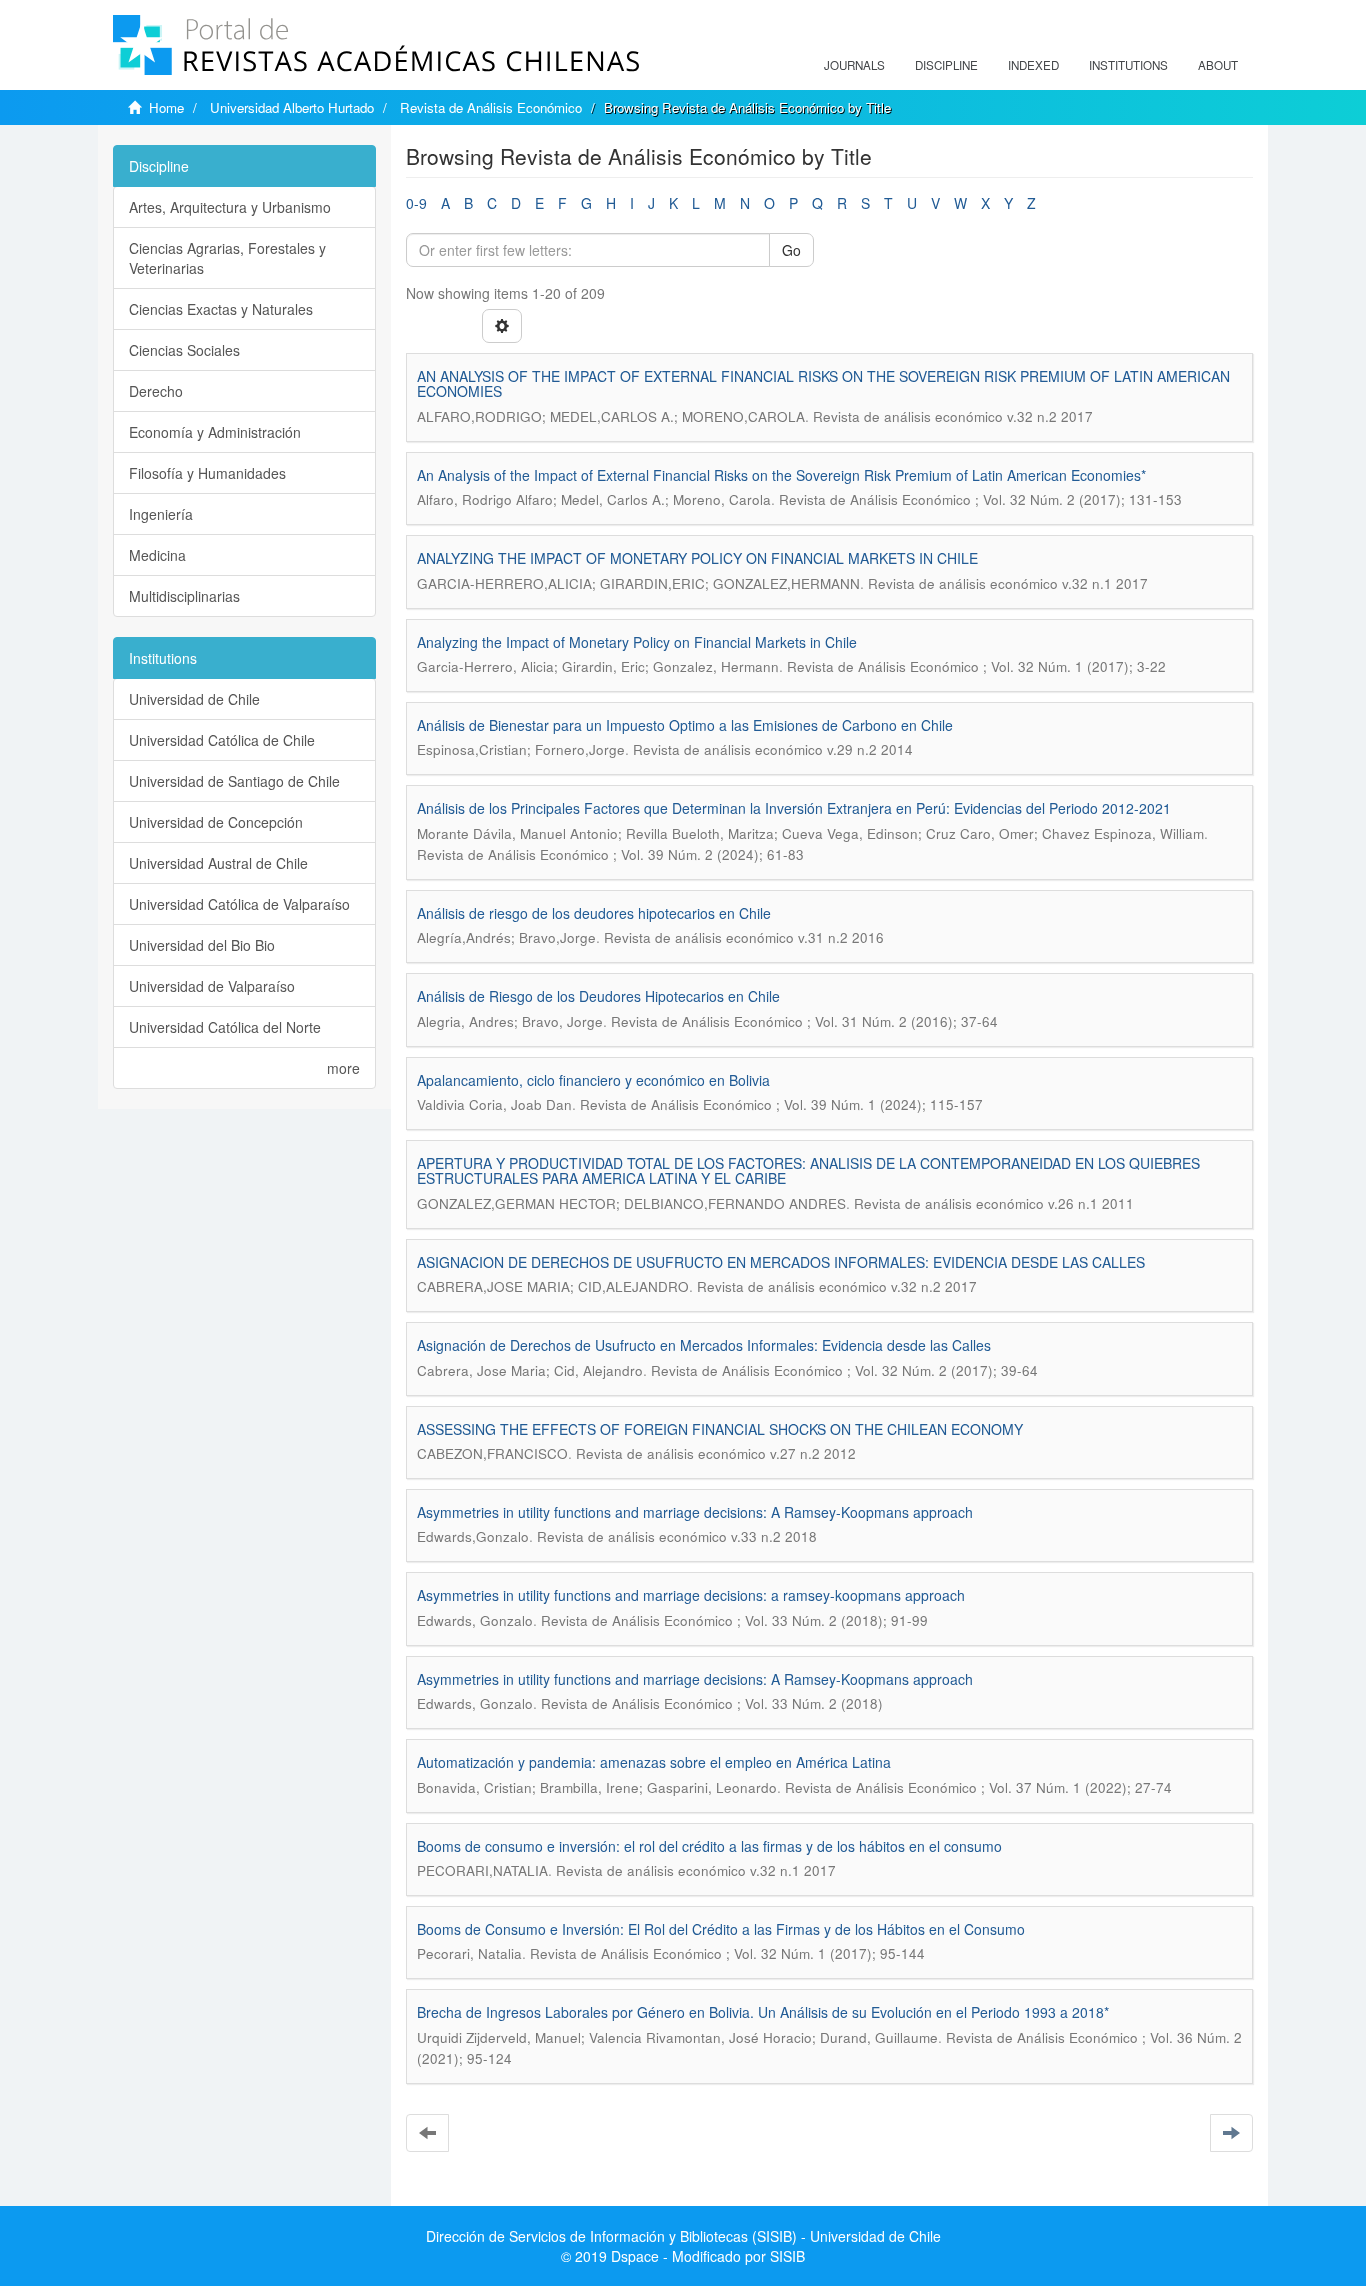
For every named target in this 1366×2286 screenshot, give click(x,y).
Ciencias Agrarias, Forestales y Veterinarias (227, 258)
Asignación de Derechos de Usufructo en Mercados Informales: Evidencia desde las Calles (704, 1345)
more (343, 1068)
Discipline (946, 65)
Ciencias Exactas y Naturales (221, 309)
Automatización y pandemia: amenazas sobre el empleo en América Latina (654, 1762)
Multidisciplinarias (184, 596)
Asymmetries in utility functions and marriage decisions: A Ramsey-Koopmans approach (695, 1512)
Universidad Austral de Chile (218, 863)
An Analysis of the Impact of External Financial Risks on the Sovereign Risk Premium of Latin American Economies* (781, 475)
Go (791, 250)
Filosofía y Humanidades (207, 473)
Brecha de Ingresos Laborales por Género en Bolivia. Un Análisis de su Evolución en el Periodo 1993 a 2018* (763, 2012)
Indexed (1033, 65)
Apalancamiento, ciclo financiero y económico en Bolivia (593, 1080)
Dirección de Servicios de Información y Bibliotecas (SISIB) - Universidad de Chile (683, 2236)
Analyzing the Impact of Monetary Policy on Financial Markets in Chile (637, 642)
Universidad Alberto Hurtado (292, 107)
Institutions (1128, 65)
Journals (854, 65)
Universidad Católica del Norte (225, 1027)
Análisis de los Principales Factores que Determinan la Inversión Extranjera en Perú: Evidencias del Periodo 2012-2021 (794, 808)
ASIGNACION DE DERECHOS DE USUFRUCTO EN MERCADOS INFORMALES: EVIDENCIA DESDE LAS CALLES (781, 1262)
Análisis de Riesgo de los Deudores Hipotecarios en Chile (598, 996)
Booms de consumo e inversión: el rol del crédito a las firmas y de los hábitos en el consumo (709, 1846)
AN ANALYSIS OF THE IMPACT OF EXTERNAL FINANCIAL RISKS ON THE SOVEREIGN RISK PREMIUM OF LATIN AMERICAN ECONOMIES (823, 383)
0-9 (416, 203)
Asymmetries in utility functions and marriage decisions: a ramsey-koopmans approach (691, 1595)
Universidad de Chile (194, 699)
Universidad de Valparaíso (212, 986)
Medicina (157, 555)
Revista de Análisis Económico (491, 107)
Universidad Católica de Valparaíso (239, 904)
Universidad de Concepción (216, 822)
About (1218, 65)
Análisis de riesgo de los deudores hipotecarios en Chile (594, 913)
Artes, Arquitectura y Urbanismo (230, 207)
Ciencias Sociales (184, 350)
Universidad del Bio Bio (202, 945)
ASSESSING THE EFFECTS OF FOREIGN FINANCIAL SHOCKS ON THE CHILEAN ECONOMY (720, 1429)
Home (166, 107)
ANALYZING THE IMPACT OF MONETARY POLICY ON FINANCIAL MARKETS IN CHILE (697, 558)
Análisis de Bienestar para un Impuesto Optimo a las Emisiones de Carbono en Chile (685, 725)
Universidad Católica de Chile (222, 740)
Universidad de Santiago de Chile (234, 781)
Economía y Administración (215, 432)
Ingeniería (161, 514)
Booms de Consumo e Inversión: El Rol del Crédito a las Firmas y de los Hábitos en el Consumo (721, 1929)
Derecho (156, 391)
